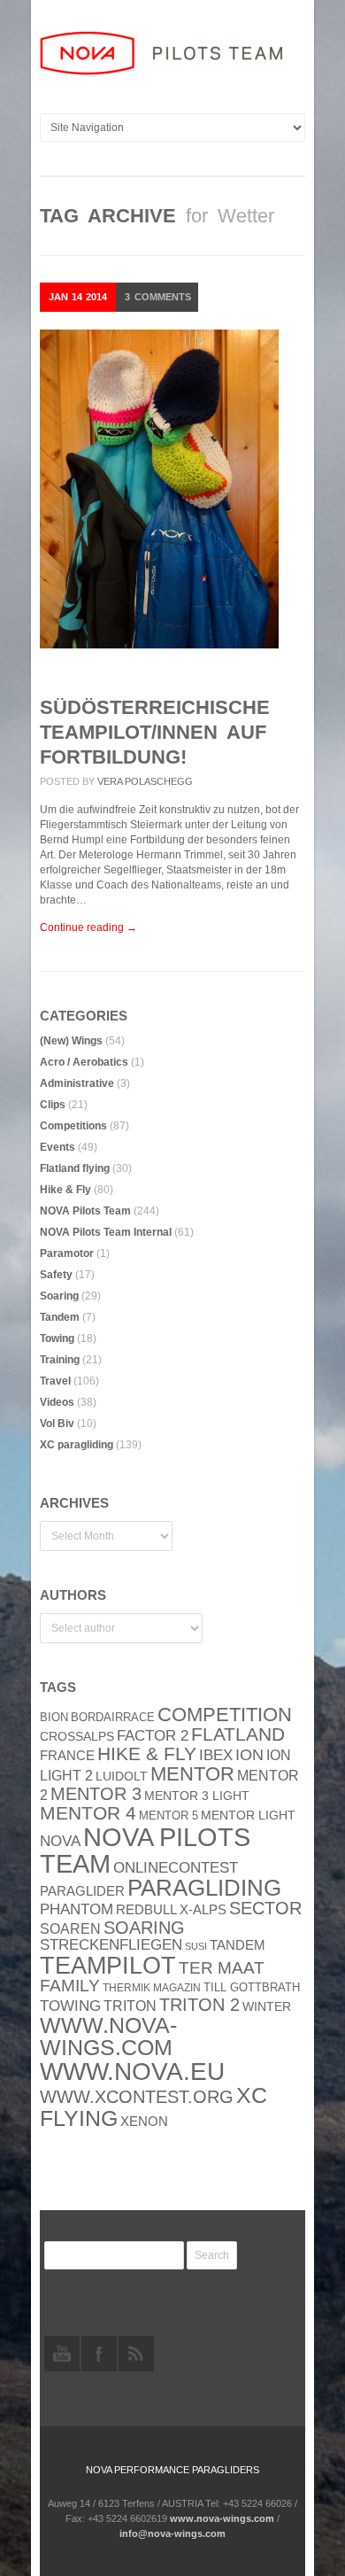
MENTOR (192, 1774)
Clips (53, 1105)
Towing (57, 1338)
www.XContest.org (137, 2097)
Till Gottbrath (252, 1987)
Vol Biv (57, 1424)
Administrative (77, 1083)
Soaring (59, 1296)
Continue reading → (88, 927)
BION (54, 1717)
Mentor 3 (96, 1794)
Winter (267, 2007)
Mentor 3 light (197, 1796)
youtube (62, 2354)
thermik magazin (152, 1988)
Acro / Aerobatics (84, 1062)
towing (70, 2006)
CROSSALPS (77, 1737)
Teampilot (108, 1966)
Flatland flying (75, 1168)
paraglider (82, 1891)
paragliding (204, 1888)
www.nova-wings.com (108, 2037)
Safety (56, 1275)
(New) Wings (71, 1041)
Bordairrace (113, 1717)
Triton (130, 2006)
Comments (158, 297)
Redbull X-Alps (171, 1909)
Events (57, 1147)
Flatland (238, 1734)
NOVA (60, 1841)
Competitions (73, 1126)
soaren (70, 1928)
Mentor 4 (88, 1813)
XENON (144, 2122)
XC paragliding (77, 1445)
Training (60, 1360)
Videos (57, 1402)
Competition (225, 1715)
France (67, 1756)
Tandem (60, 1317)
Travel (55, 1381)
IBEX (216, 1755)
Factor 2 (153, 1736)
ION (249, 1755)
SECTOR (265, 1908)
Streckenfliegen (111, 1945)
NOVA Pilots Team (85, 1211)
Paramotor (67, 1253)
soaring (144, 1928)
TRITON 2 (199, 2005)
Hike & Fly (65, 1190)
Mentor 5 (169, 1816)
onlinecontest (176, 1867)
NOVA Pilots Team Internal (106, 1232)
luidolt (122, 1777)
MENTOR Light (248, 1816)
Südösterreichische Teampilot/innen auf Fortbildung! (155, 732)
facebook (99, 2354)
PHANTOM (77, 1909)
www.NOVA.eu (132, 2072)
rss (136, 2354)
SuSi (196, 1946)
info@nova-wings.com (172, 2533)
